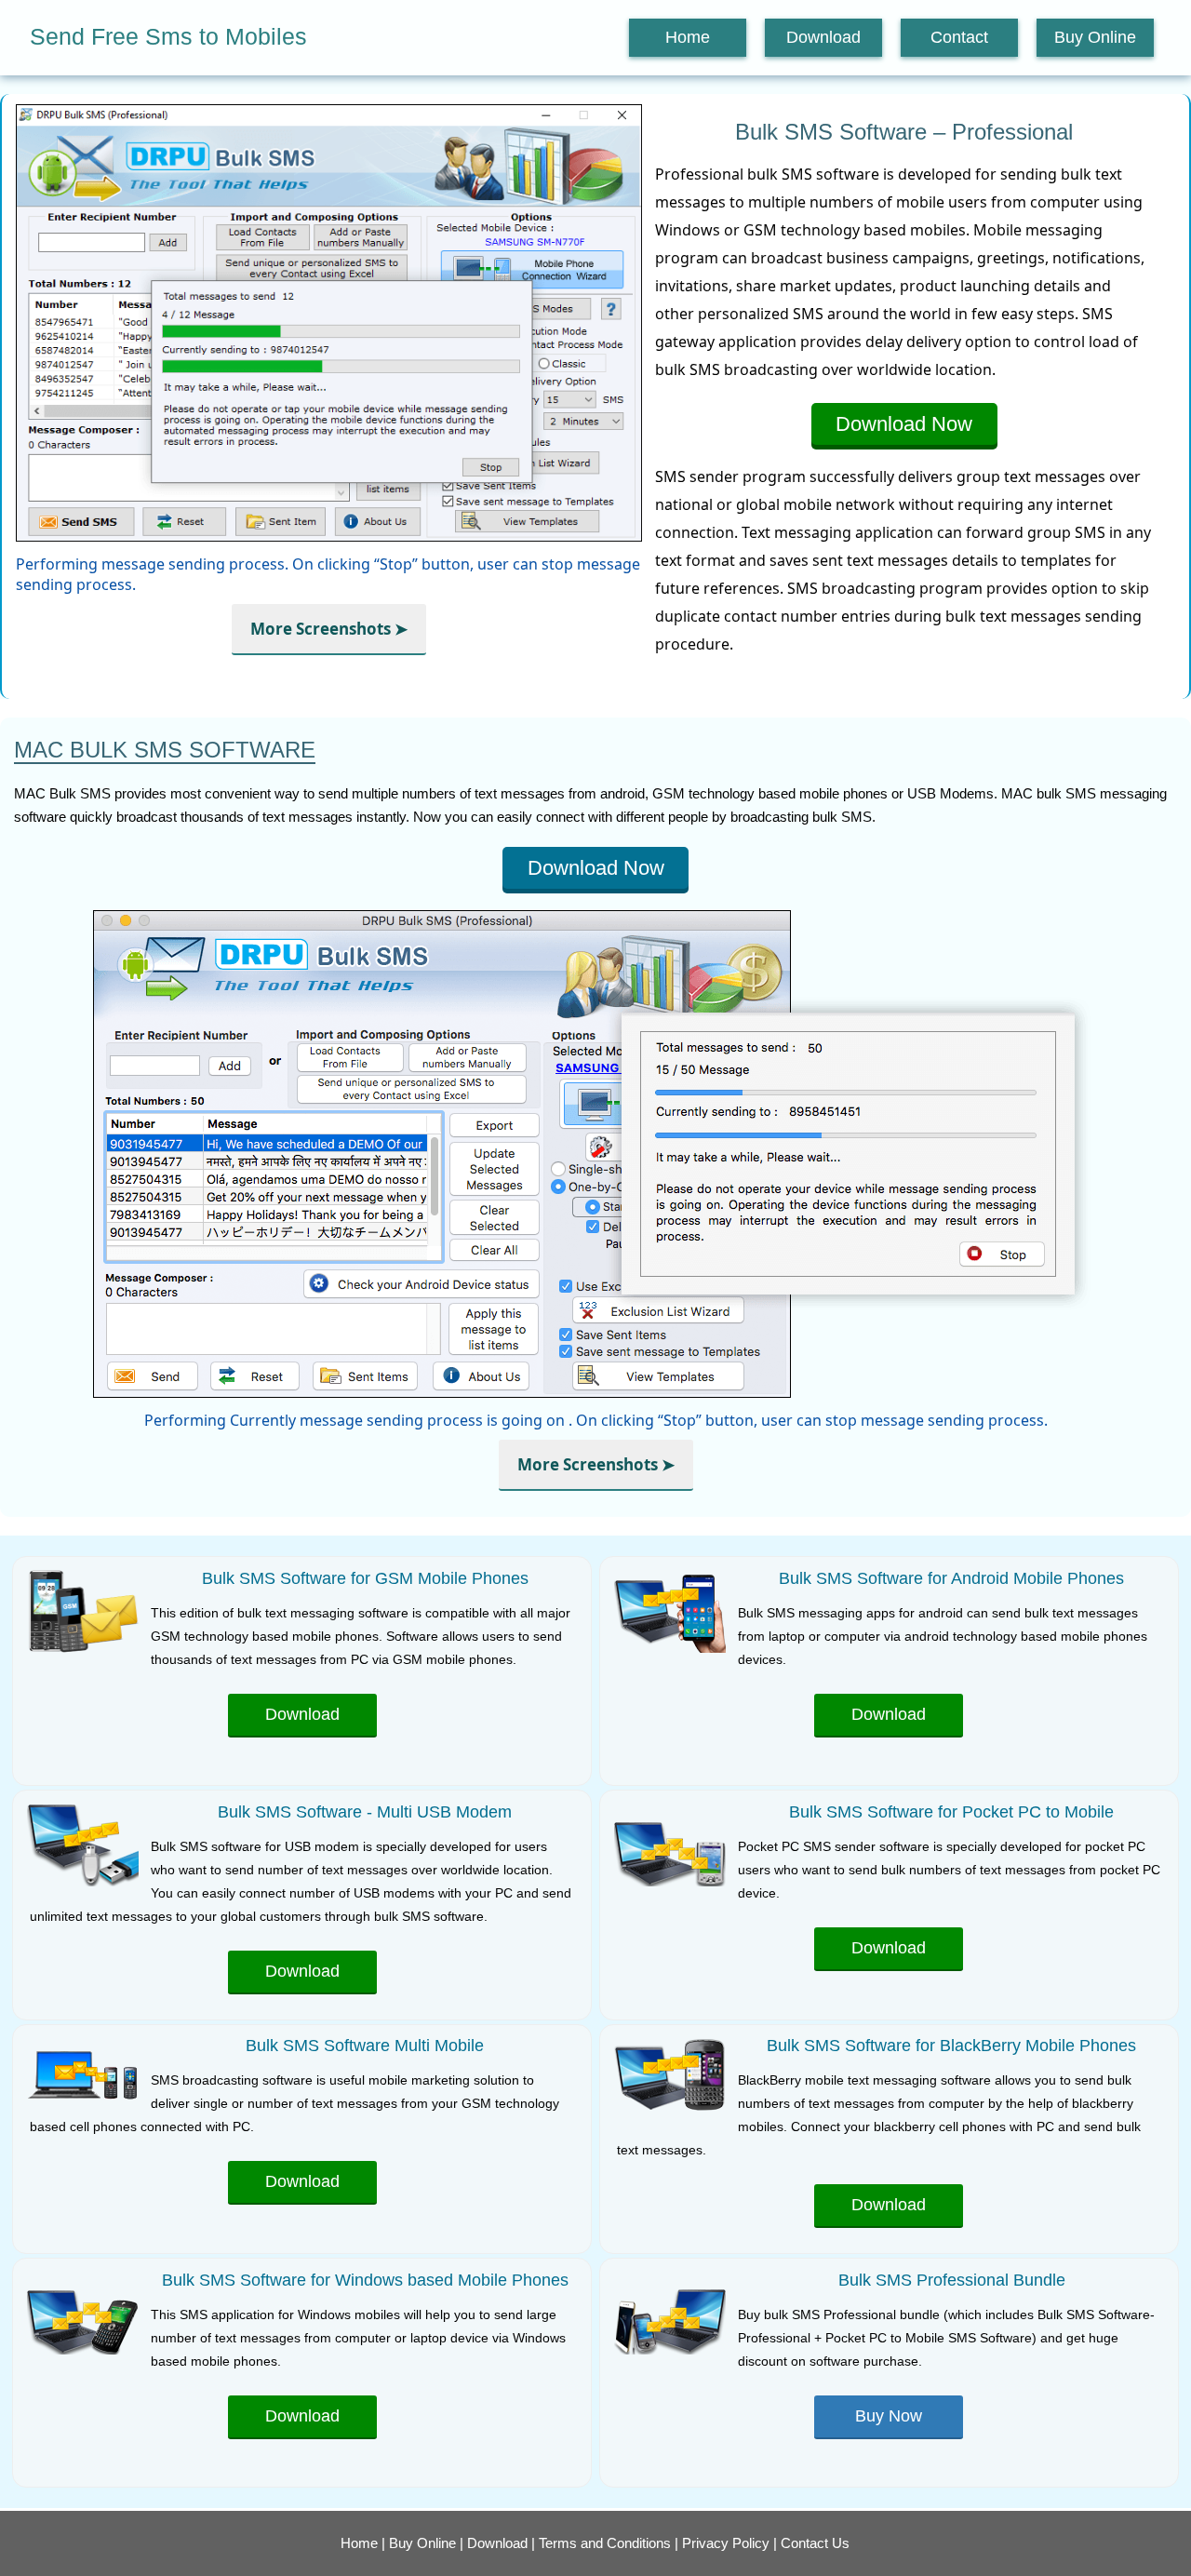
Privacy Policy (726, 2543)
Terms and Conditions (605, 2543)
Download (823, 37)
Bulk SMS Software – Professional (904, 132)
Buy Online (1095, 37)
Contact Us (815, 2543)
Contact (959, 37)
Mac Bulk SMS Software (165, 750)
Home (688, 37)
